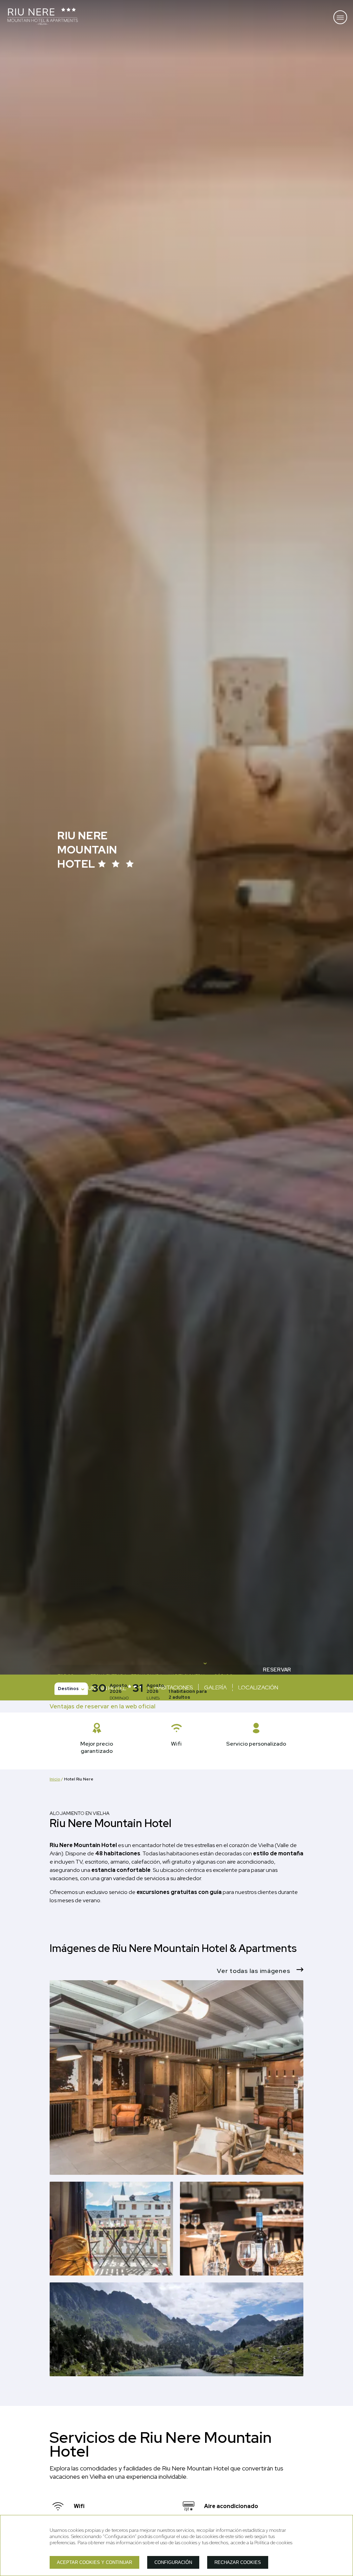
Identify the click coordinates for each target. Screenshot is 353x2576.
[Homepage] (43, 17)
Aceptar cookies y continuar (94, 2562)
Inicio (55, 1779)
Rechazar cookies (238, 2562)
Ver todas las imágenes (254, 1971)
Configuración (173, 2562)
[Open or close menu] (340, 17)
